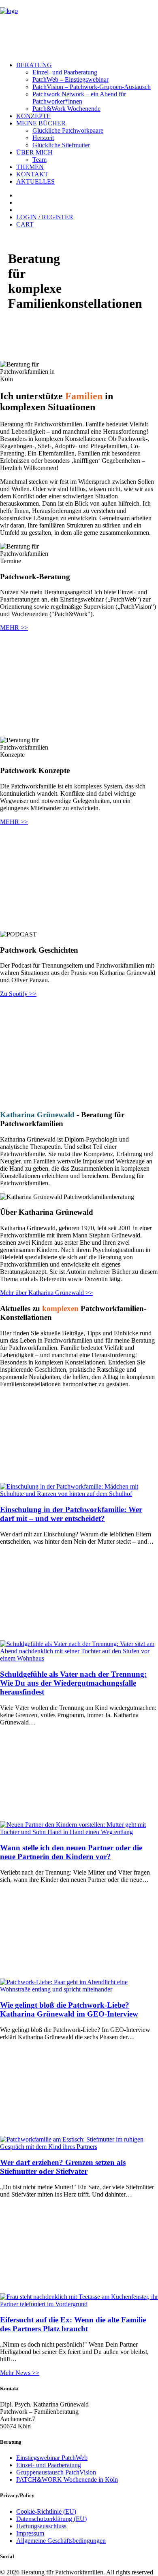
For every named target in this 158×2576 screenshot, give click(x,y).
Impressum (30, 2533)
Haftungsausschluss (41, 2526)
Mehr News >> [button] (20, 2373)
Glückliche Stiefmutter (61, 145)
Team (39, 160)
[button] (79, 1494)
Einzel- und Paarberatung (65, 72)
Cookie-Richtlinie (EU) (46, 2511)
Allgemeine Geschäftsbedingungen (61, 2541)
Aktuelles (35, 181)
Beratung (34, 65)
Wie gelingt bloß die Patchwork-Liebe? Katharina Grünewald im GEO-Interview (69, 2009)
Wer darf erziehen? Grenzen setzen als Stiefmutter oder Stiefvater (63, 2167)
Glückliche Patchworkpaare (68, 130)
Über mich (34, 152)
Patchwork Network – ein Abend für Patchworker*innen (79, 98)
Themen (30, 167)
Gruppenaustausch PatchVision (56, 2472)
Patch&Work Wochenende (66, 109)
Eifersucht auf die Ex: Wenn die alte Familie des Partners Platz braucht (73, 2324)
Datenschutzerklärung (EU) (51, 2519)
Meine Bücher (41, 123)
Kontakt (32, 174)
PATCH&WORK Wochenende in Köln (67, 2480)
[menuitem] (87, 87)
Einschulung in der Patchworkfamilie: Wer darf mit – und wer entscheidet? (71, 1514)
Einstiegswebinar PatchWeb (52, 2458)
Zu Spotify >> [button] (18, 994)
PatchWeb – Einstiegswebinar (70, 79)
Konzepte (33, 116)
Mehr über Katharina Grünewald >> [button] (46, 1293)
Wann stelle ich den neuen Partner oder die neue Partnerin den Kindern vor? (71, 1852)
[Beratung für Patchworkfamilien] (79, 28)
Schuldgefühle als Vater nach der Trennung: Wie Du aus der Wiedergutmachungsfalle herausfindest (73, 1683)
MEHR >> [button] (14, 628)
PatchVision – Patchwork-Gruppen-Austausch (92, 87)
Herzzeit (43, 138)
